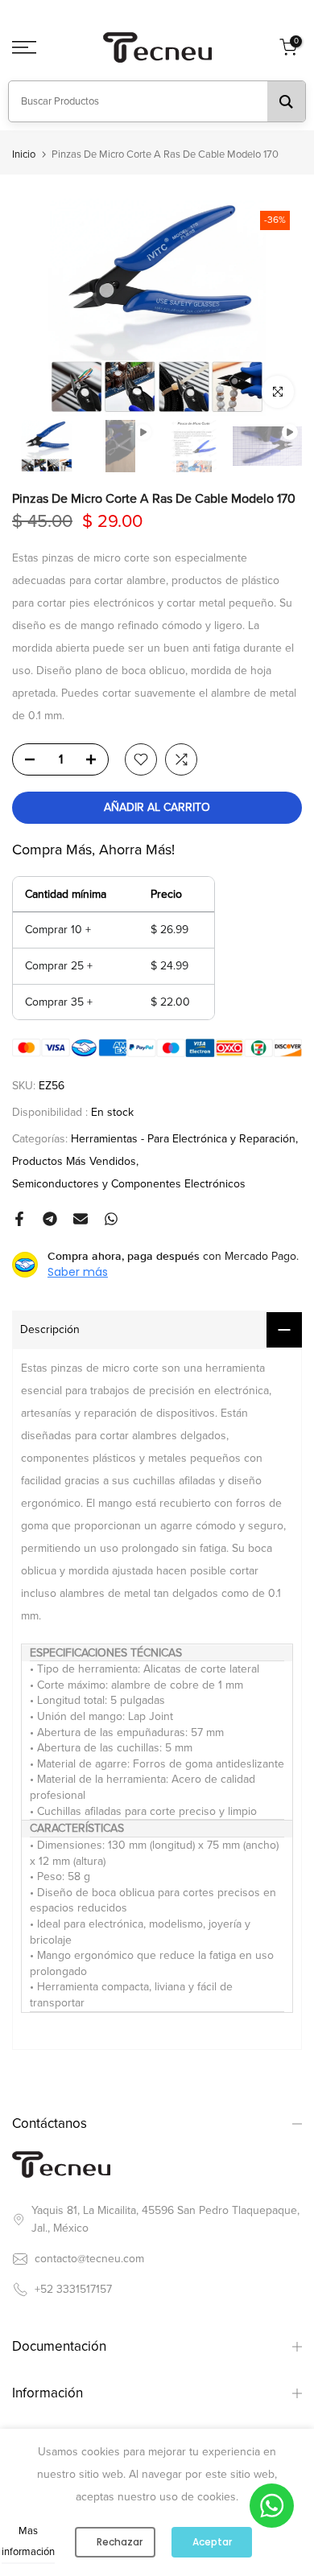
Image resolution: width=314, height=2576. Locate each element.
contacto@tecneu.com (89, 2259)
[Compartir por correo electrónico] (81, 1219)
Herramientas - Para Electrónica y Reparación (183, 1139)
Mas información (28, 2541)
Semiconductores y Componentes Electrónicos (129, 1184)
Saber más (78, 1272)
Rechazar (120, 2542)
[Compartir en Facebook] (19, 1219)
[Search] (286, 101)
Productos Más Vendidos (74, 1161)
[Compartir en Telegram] (50, 1219)
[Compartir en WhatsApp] (111, 1219)
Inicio (24, 155)
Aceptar (212, 2542)
